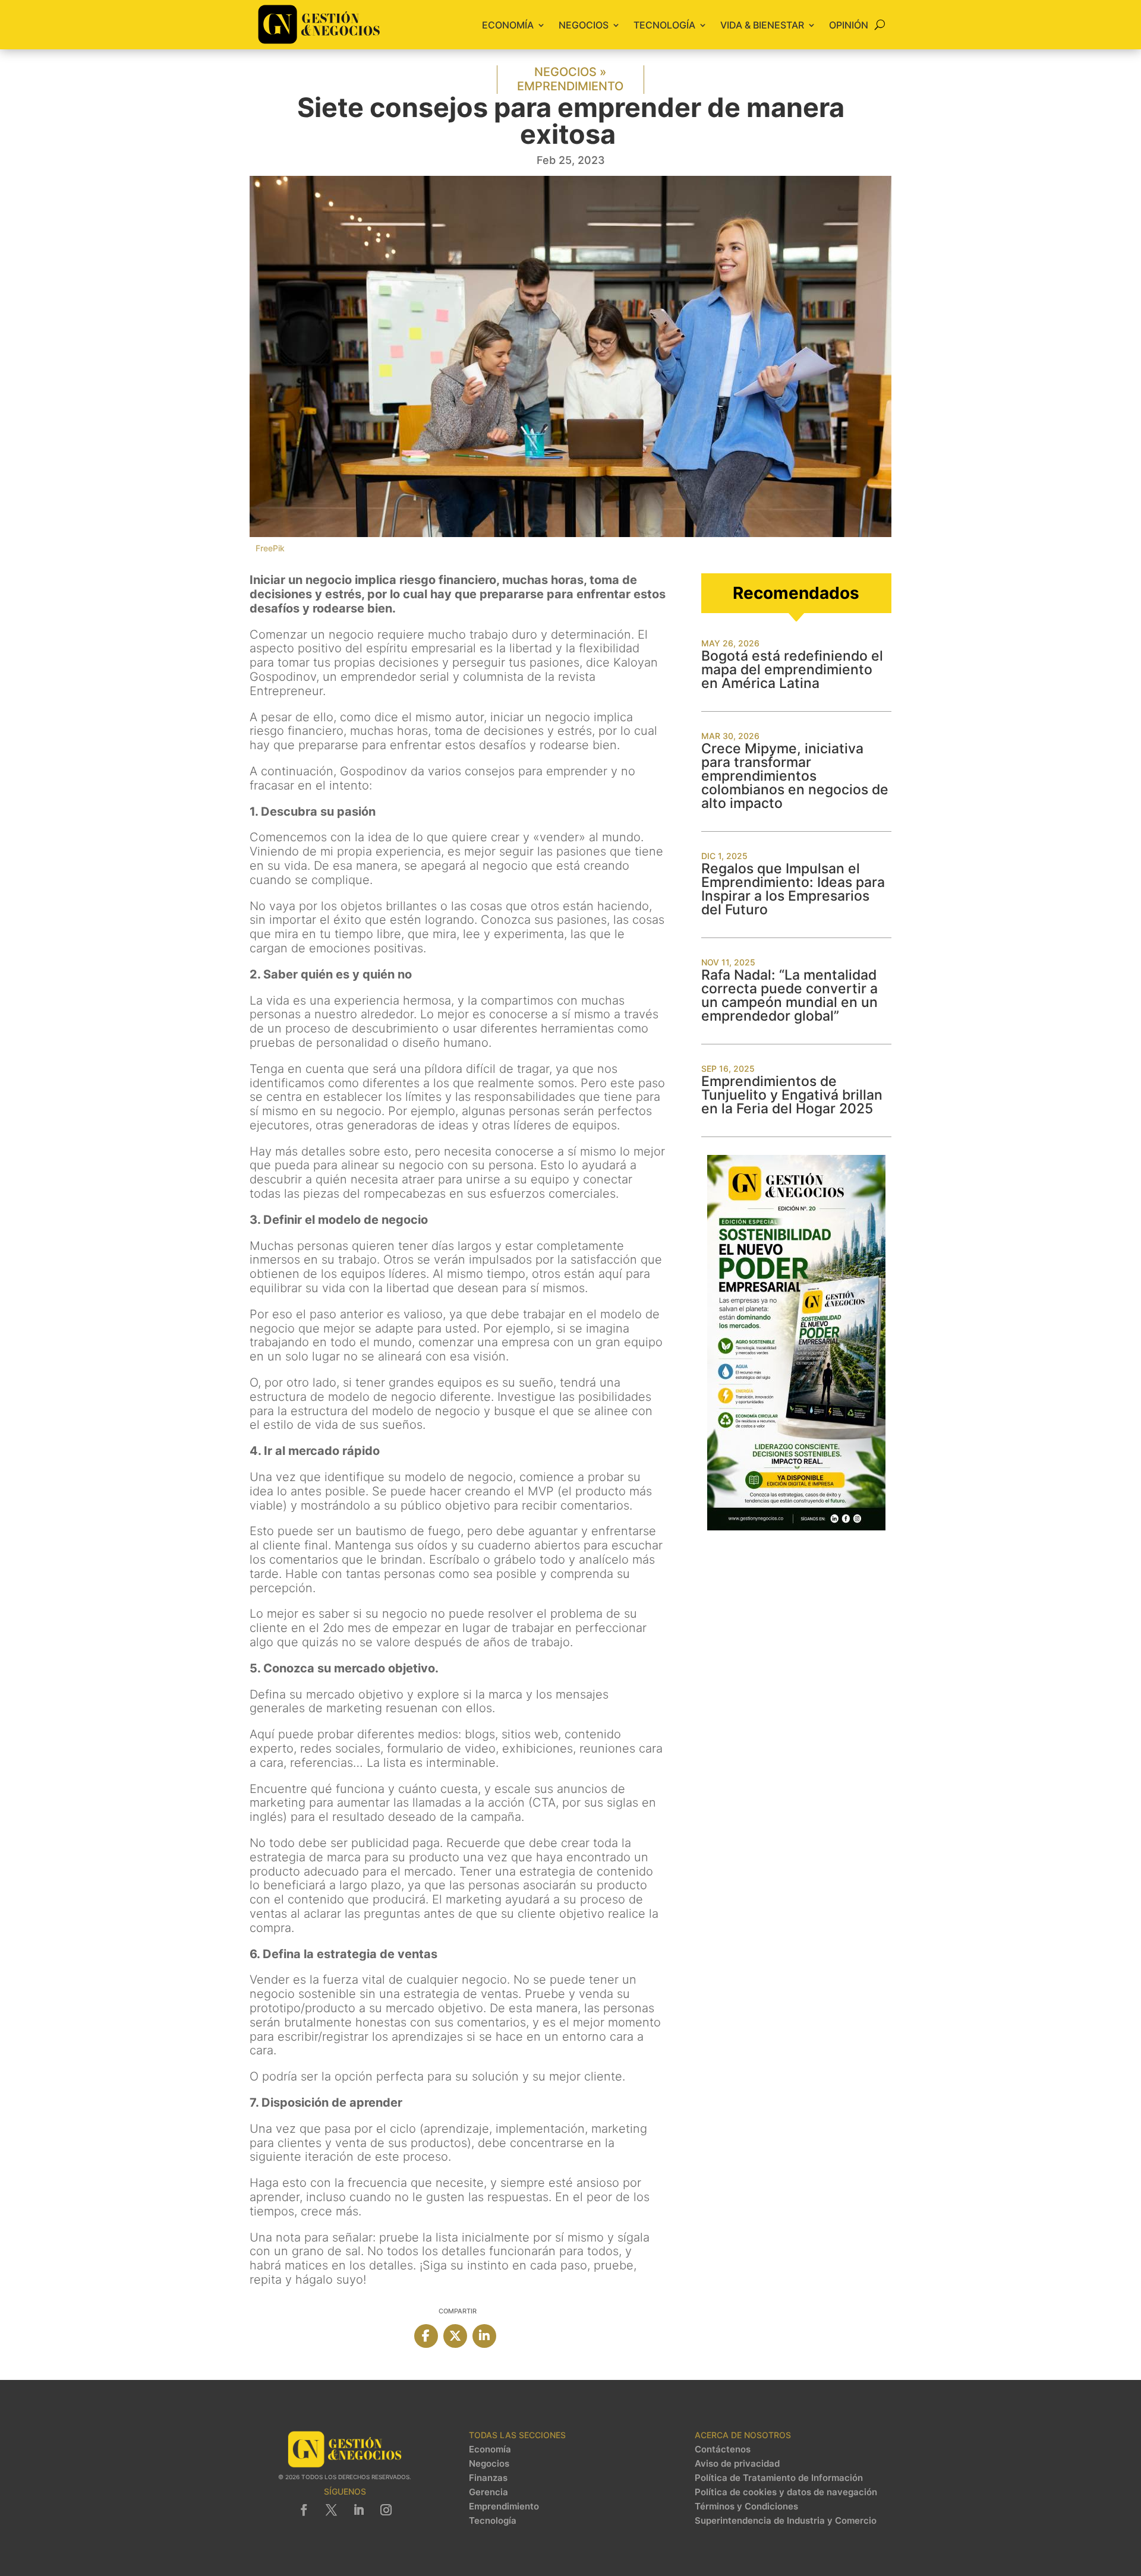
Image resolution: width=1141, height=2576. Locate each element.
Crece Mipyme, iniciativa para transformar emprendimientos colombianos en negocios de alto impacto (795, 776)
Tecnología (664, 25)
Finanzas (488, 2478)
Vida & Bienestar (762, 25)
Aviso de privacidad (737, 2464)
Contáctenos (723, 2449)
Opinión (849, 25)
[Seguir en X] (331, 2510)
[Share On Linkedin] (484, 2336)
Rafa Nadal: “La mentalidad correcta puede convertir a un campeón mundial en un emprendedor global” (789, 995)
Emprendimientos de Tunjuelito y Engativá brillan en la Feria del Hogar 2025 (792, 1095)
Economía (508, 25)
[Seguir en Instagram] (386, 2510)
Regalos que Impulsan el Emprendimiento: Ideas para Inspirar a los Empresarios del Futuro (793, 889)
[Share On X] (455, 2336)
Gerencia (488, 2492)
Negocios (584, 25)
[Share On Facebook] (426, 2336)
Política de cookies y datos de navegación (786, 2492)
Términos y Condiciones (746, 2506)
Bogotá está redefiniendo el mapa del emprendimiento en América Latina (792, 670)
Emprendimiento (570, 86)
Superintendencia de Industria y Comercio (786, 2521)
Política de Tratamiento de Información (779, 2478)
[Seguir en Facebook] (304, 2510)
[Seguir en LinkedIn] (358, 2510)
